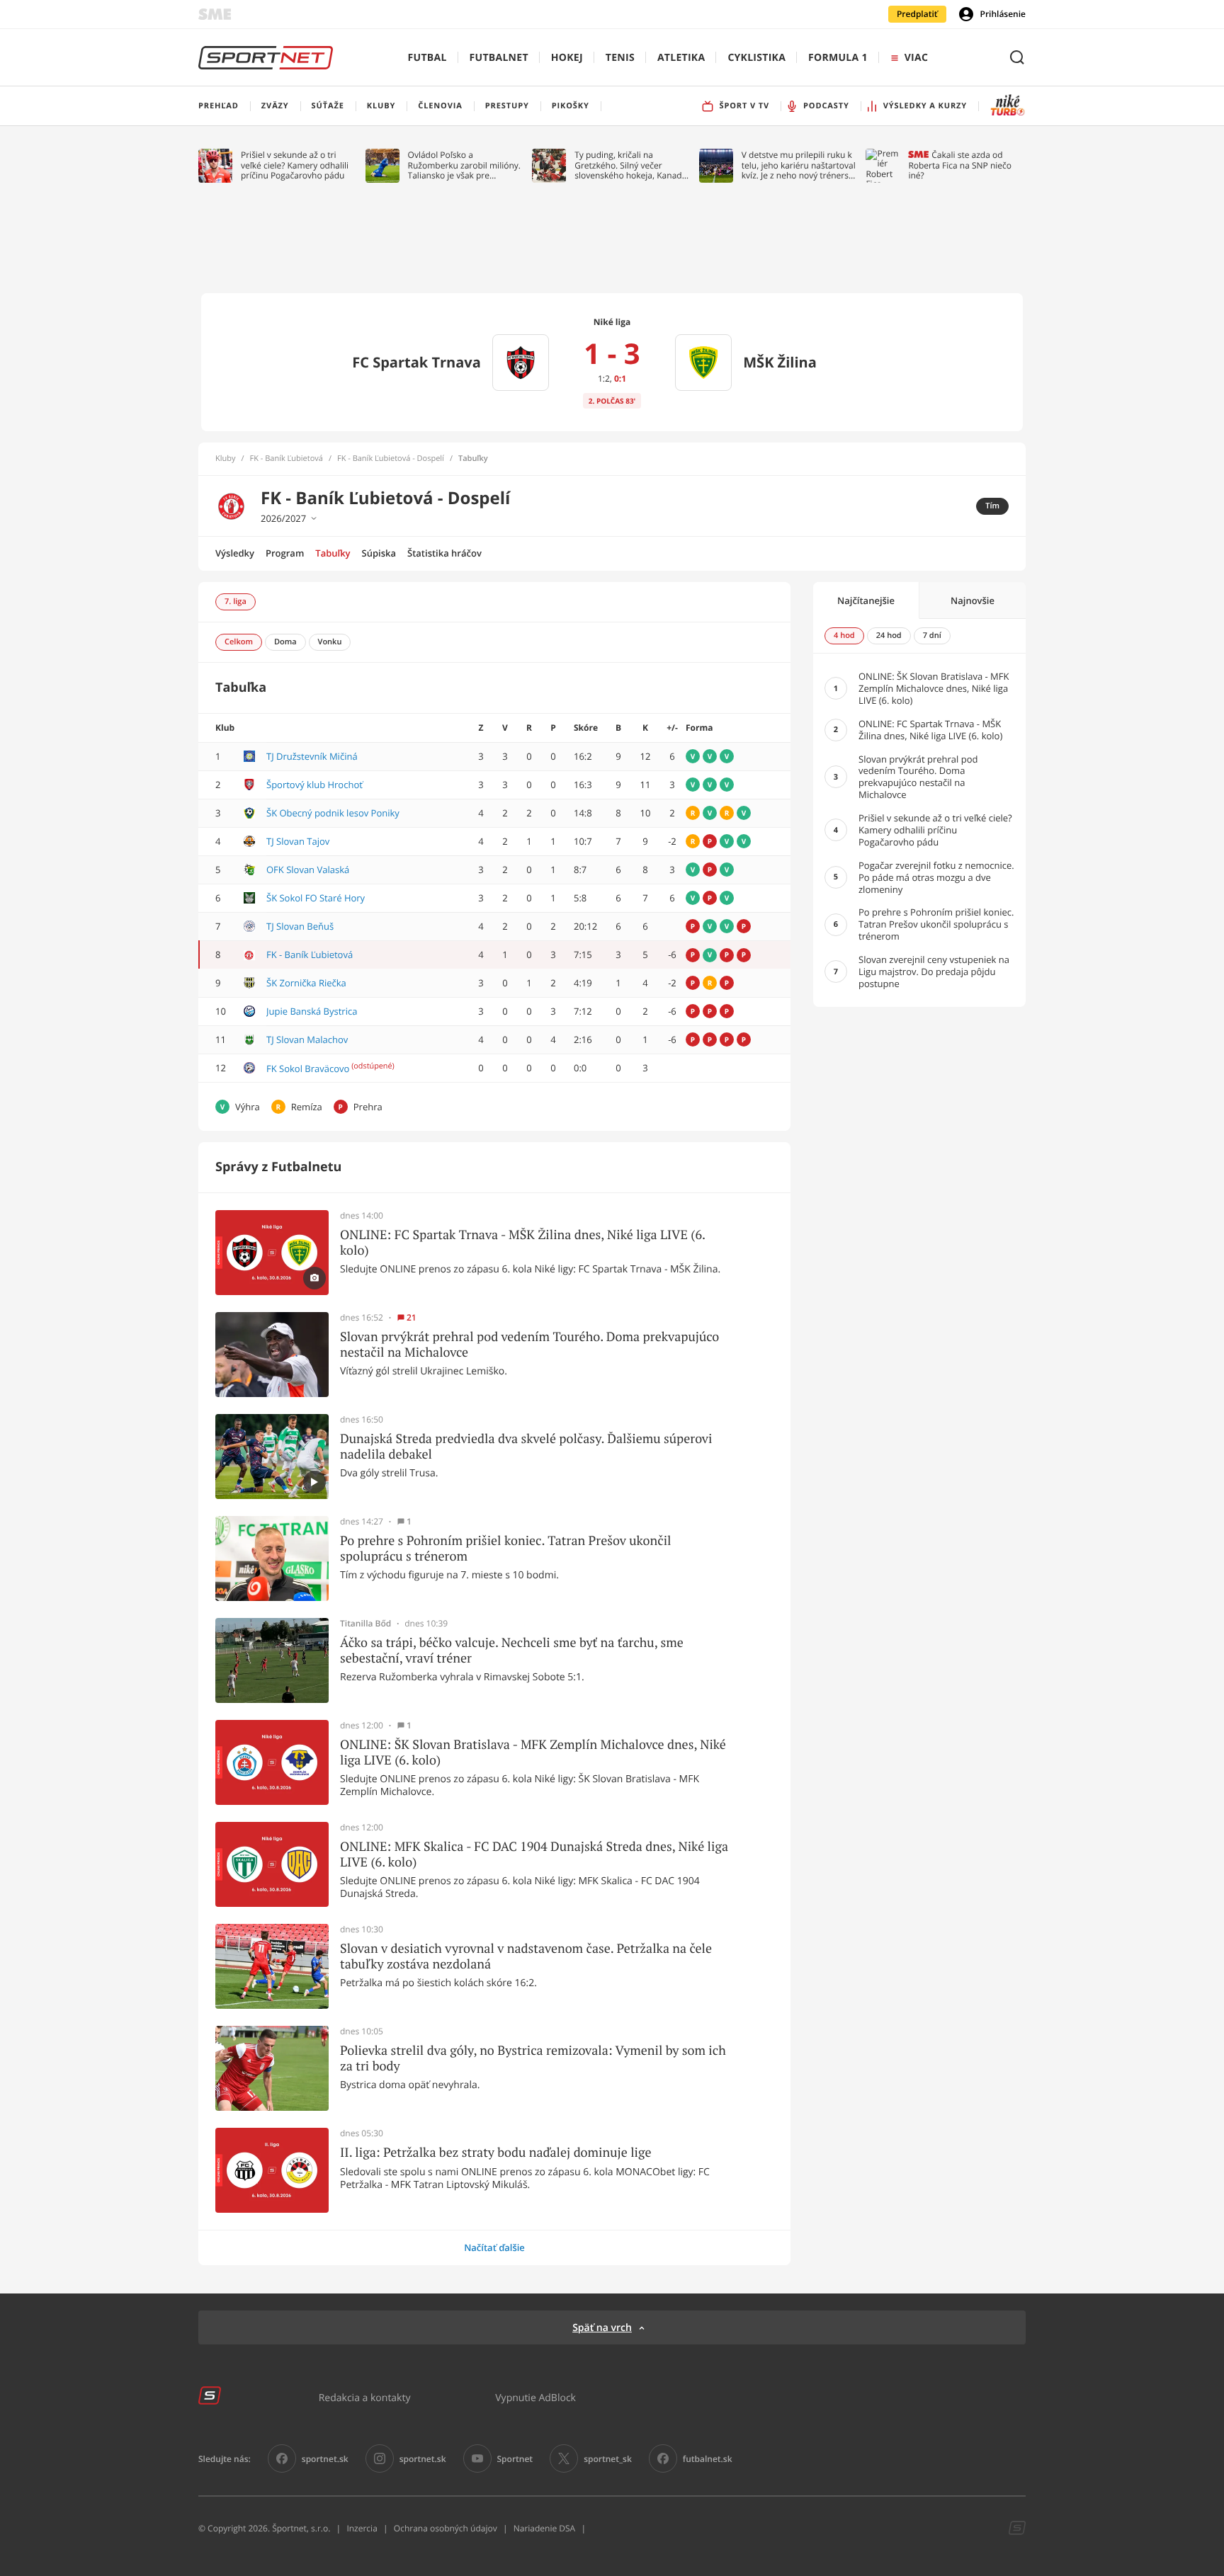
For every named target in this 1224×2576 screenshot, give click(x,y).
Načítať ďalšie (494, 2247)
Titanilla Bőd (365, 1624)
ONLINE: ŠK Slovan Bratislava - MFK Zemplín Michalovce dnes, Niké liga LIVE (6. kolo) (533, 1752)
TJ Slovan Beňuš (300, 926)
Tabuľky (333, 553)
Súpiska (379, 553)
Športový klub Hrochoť (314, 785)
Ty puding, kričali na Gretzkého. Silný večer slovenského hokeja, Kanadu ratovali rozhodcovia (631, 165)
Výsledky (235, 553)
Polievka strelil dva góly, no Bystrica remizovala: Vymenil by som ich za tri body (533, 2058)
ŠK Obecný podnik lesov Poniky (333, 813)
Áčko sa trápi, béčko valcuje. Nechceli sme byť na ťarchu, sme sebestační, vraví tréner (512, 1650)
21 (412, 1318)
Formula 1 (838, 58)
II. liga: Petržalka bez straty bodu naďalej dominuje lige (496, 2153)
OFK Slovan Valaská (308, 870)
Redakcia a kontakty (365, 2397)
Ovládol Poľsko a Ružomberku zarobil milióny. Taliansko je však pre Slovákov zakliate (464, 165)
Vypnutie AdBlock (535, 2397)
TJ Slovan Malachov (307, 1039)
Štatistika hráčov (444, 553)
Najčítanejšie (866, 600)
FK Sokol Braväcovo (308, 1068)
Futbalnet (499, 58)
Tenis (620, 58)
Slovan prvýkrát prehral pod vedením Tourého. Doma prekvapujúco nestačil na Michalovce (529, 1344)
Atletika (681, 58)
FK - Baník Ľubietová (287, 459)
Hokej (567, 58)
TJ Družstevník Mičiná (312, 756)
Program (285, 553)
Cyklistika (756, 58)
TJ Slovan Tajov (298, 841)
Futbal (427, 58)
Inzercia (362, 2528)
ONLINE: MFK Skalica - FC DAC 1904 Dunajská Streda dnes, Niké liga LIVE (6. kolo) (534, 1854)
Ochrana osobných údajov (446, 2528)
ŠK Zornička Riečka (306, 983)
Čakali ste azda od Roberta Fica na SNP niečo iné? (960, 165)
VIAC (916, 58)
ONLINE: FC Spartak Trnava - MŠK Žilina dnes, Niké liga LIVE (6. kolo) (522, 1242)
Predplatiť (917, 14)
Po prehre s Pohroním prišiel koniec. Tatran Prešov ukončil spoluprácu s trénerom (505, 1548)
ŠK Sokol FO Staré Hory (316, 898)
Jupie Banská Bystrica (312, 1011)
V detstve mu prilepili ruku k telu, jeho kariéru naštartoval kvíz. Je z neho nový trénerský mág (800, 165)
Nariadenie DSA (545, 2528)
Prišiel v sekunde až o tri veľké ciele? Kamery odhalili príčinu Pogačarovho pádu (295, 165)
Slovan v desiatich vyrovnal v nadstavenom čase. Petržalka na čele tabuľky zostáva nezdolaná (526, 1956)
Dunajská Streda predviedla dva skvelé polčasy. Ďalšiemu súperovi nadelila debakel (526, 1446)
